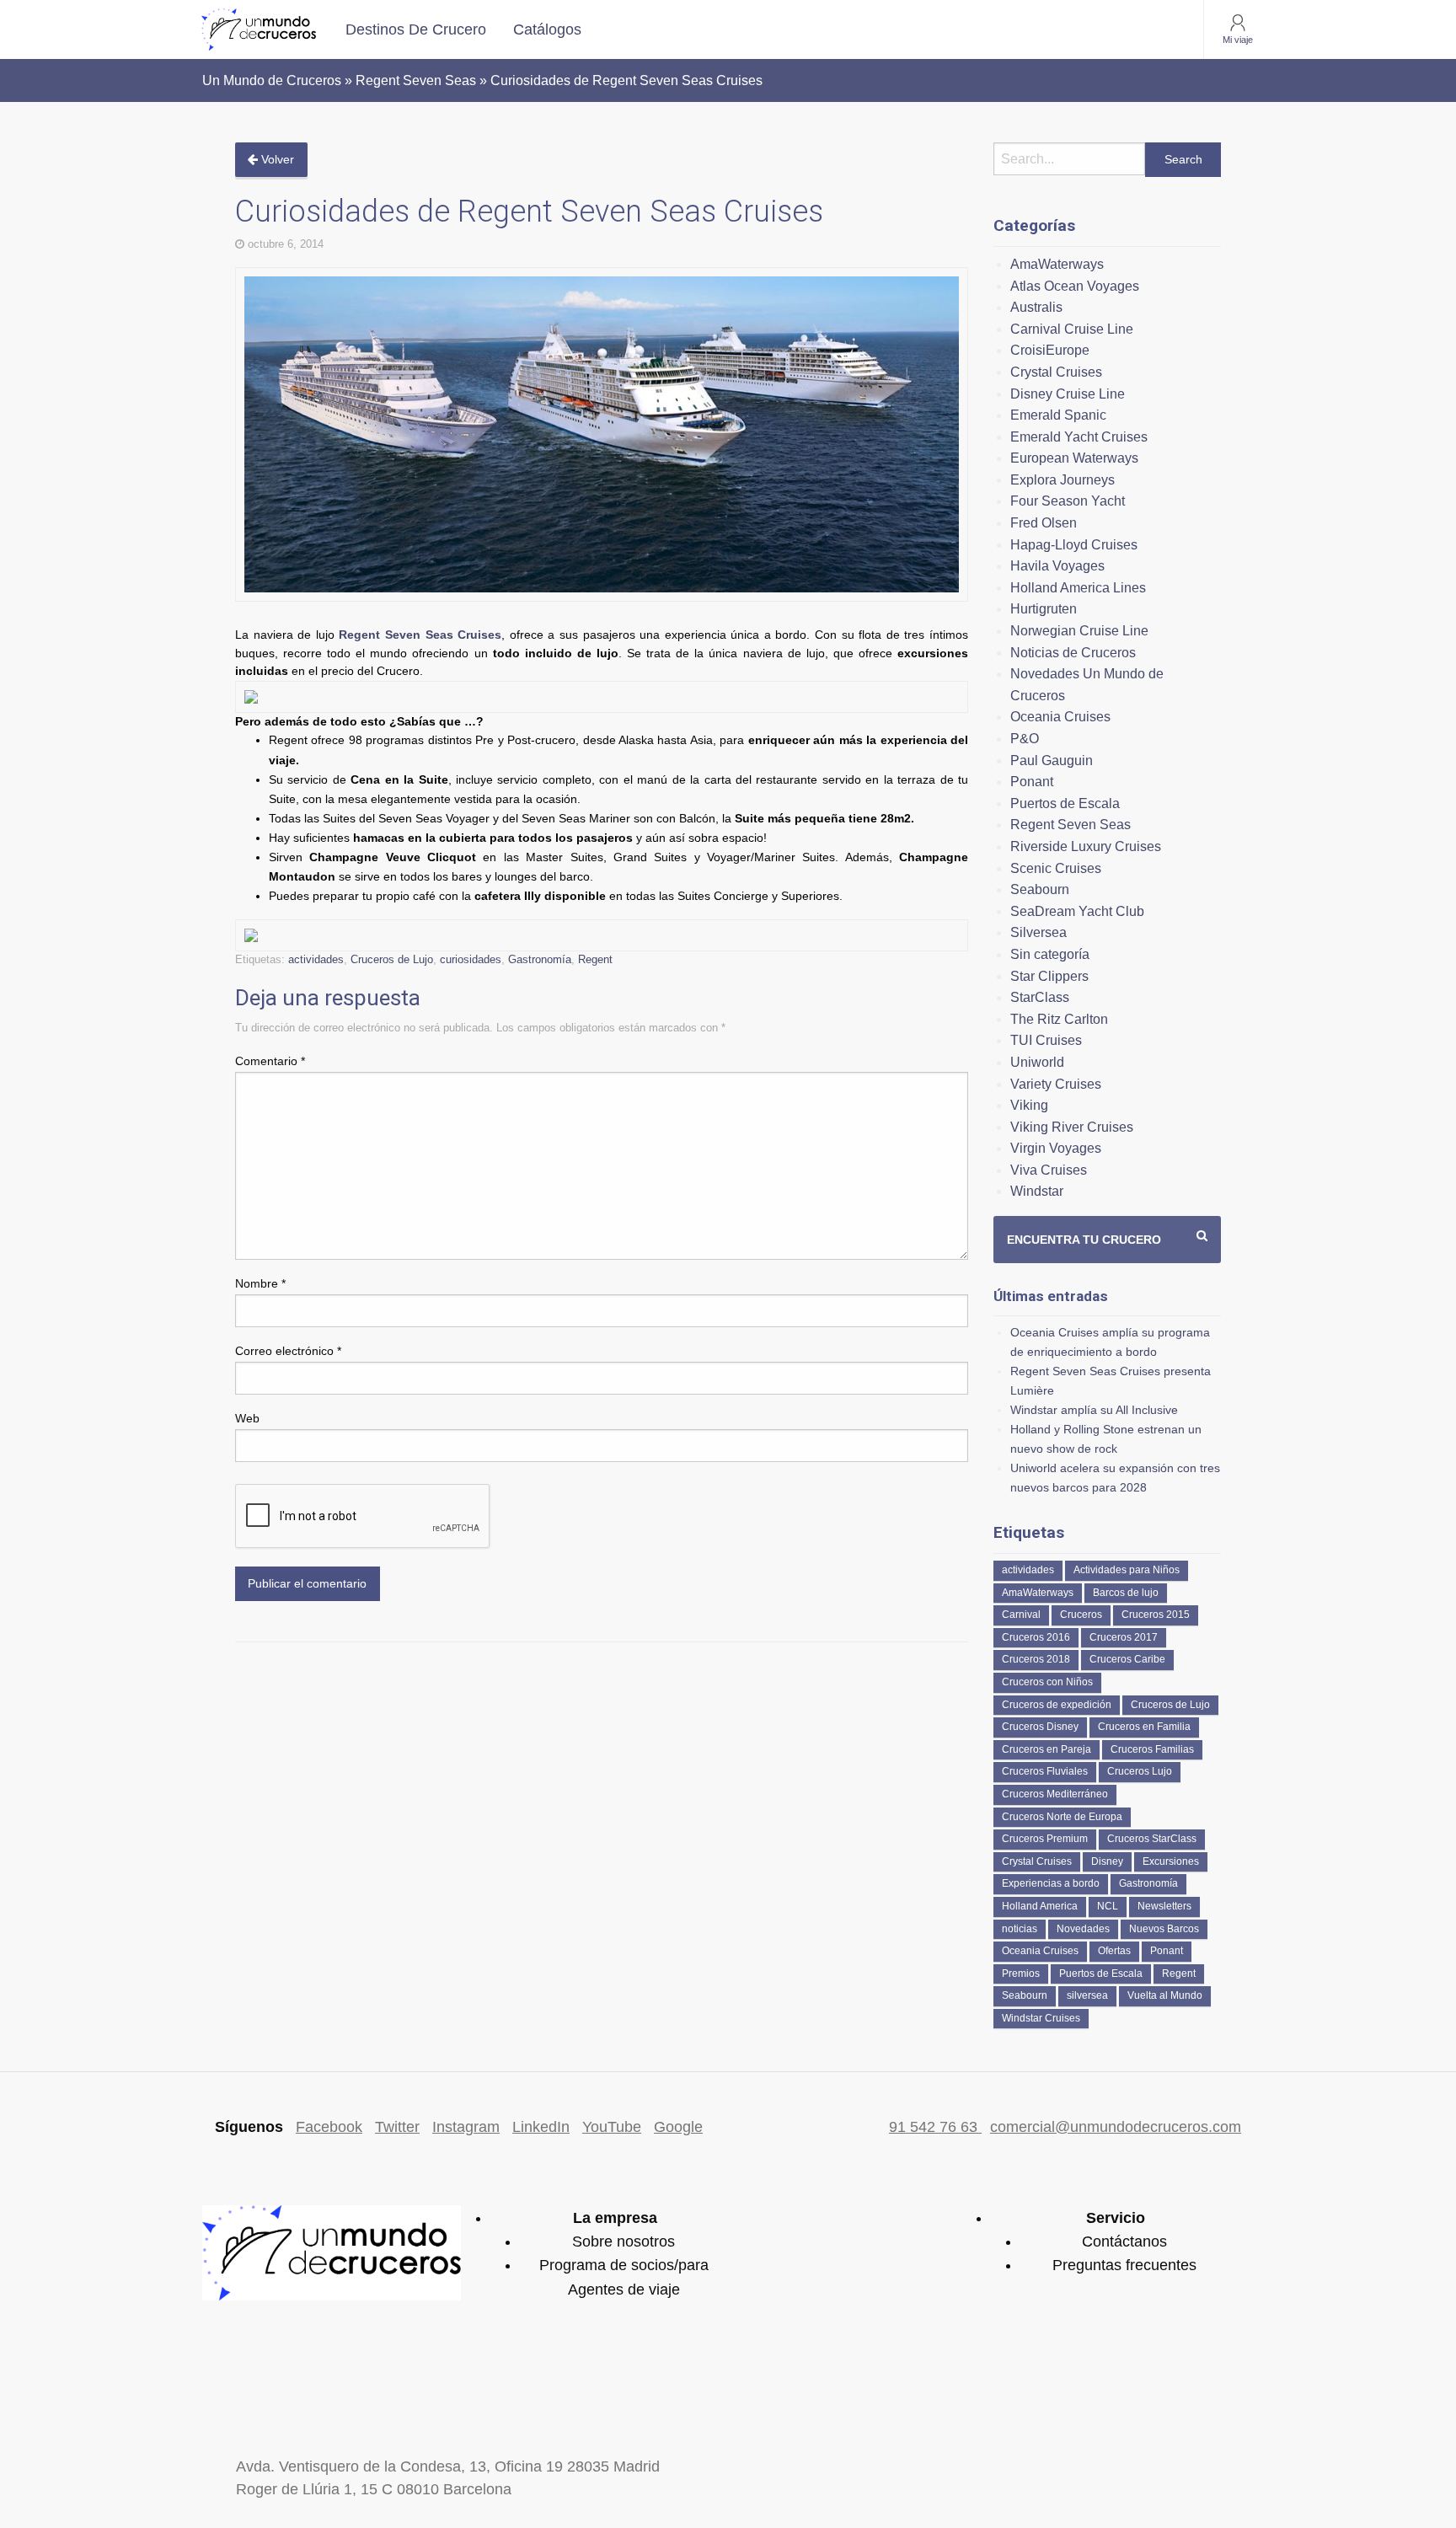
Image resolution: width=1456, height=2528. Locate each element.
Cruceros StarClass (1152, 1839)
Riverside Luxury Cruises (1086, 846)
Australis (1036, 307)
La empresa (615, 2218)
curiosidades (471, 959)
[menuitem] (416, 29)
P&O (1025, 739)
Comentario (270, 1061)
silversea (1087, 1995)
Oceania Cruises (1060, 717)
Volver (276, 159)
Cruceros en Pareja (1046, 1749)
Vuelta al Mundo (1165, 1995)
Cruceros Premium (1045, 1839)
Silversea (1038, 932)
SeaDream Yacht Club (1077, 911)
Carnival (1021, 1615)
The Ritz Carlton (1059, 1019)
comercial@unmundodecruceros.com (1116, 2127)
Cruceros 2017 (1124, 1637)
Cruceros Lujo (1140, 1771)
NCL (1108, 1906)
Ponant (1032, 782)
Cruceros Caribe (1127, 1659)
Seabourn (1040, 889)
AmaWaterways (1057, 264)
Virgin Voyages (1056, 1148)
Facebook (329, 2127)
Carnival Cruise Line (1072, 329)
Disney (1107, 1861)
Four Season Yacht (1068, 501)
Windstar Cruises (1041, 2018)
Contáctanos (1124, 2241)
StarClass (1040, 997)
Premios (1021, 1974)
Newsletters (1164, 1906)
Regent (595, 959)
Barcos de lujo (1126, 1593)
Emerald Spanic (1058, 415)
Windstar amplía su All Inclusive (1094, 1410)
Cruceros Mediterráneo (1055, 1794)
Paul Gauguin (1052, 761)
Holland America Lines (1078, 588)
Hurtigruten (1044, 609)
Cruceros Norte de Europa (1062, 1817)
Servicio (1116, 2218)
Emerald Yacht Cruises (1079, 437)
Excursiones (1171, 1861)
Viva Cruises (1049, 1170)
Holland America (1040, 1906)
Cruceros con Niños (1047, 1682)
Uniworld (1037, 1062)
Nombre (260, 1283)
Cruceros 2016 (1036, 1637)
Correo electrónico (288, 1351)
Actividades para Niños (1127, 1570)
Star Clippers (1049, 976)
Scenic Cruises (1056, 868)
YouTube (612, 2127)
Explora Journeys (1063, 480)
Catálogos (547, 29)
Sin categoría (1050, 954)
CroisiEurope (1050, 350)
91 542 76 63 (935, 2127)
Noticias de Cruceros (1073, 653)
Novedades (1083, 1929)
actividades (316, 959)
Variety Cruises (1056, 1084)
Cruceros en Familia (1144, 1727)
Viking (1029, 1105)
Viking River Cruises (1072, 1127)
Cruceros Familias (1152, 1749)
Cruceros (1081, 1615)
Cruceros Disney (1040, 1727)
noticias (1020, 1929)
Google (678, 2127)
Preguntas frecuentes (1124, 2265)
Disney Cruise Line (1068, 394)
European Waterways (1074, 458)
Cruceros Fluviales (1045, 1771)
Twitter (397, 2127)
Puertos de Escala (1065, 803)
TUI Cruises (1046, 1040)
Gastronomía (540, 959)
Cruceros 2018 (1036, 1659)
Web (247, 1418)
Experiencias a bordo (1051, 1883)
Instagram (466, 2127)
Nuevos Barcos (1164, 1929)
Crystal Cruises (1056, 372)
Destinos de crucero (416, 29)
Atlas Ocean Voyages (1075, 286)
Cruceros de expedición (1057, 1705)
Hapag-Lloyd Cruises (1074, 545)
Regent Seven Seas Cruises (420, 635)
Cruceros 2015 (1156, 1615)
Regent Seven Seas (1071, 825)
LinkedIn (541, 2127)
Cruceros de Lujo (392, 959)
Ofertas (1114, 1951)
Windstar (1037, 1191)
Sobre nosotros (624, 2241)
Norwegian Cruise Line (1079, 631)
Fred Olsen (1044, 523)
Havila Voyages (1057, 566)
